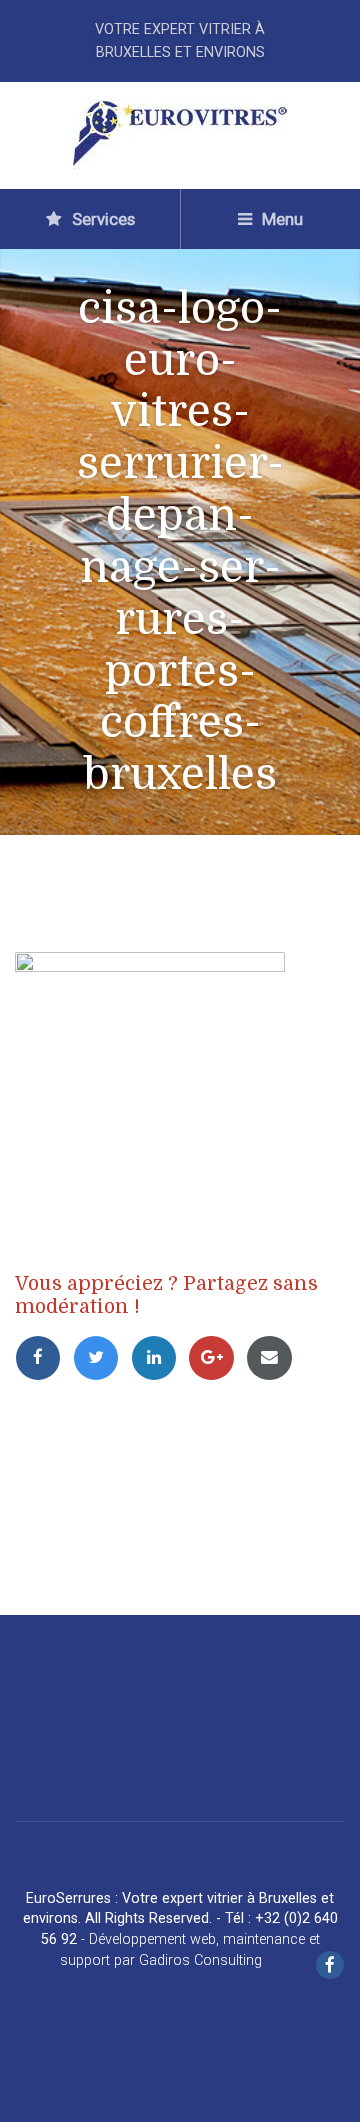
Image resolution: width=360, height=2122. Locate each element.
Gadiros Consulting (200, 1960)
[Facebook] (44, 1357)
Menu (280, 219)
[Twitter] (102, 1357)
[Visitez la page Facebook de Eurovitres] (330, 1966)
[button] (30, 2091)
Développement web (152, 1939)
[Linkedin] (160, 1357)
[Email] (273, 1357)
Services (101, 219)
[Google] (217, 1357)
